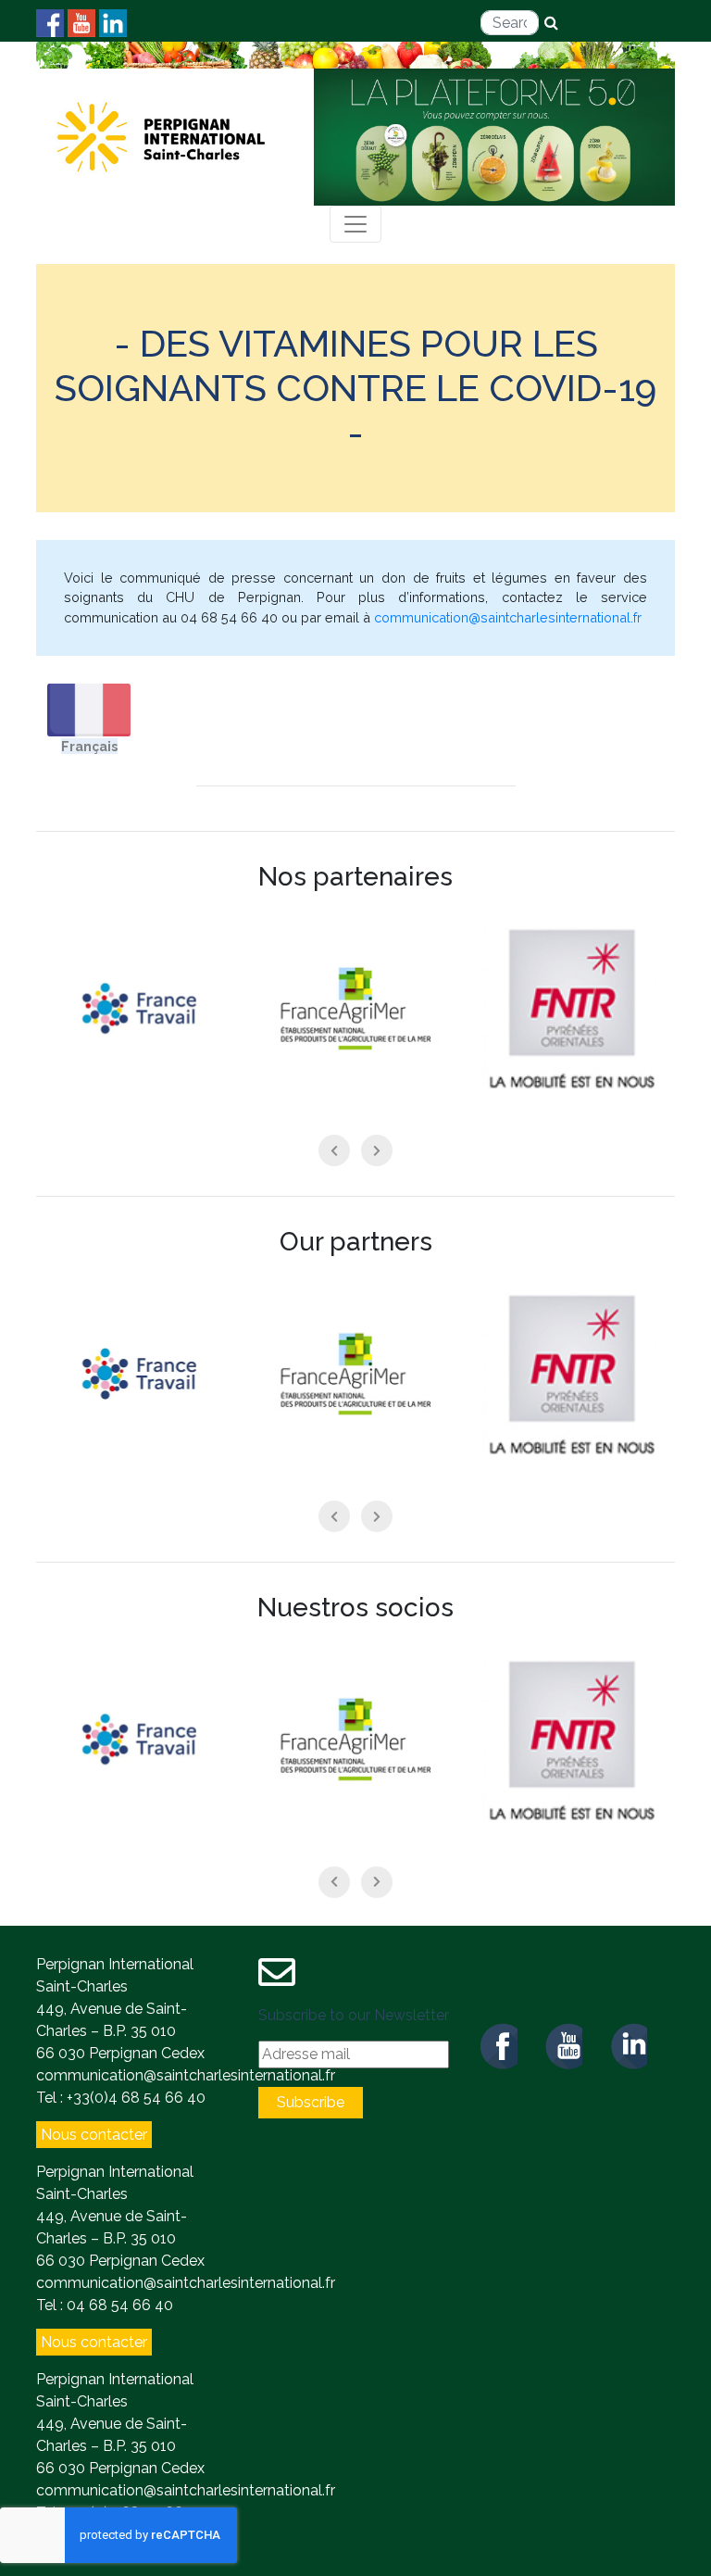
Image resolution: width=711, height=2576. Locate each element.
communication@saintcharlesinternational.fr (508, 617)
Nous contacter (94, 2135)
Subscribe (311, 2102)
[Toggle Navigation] (355, 224)
